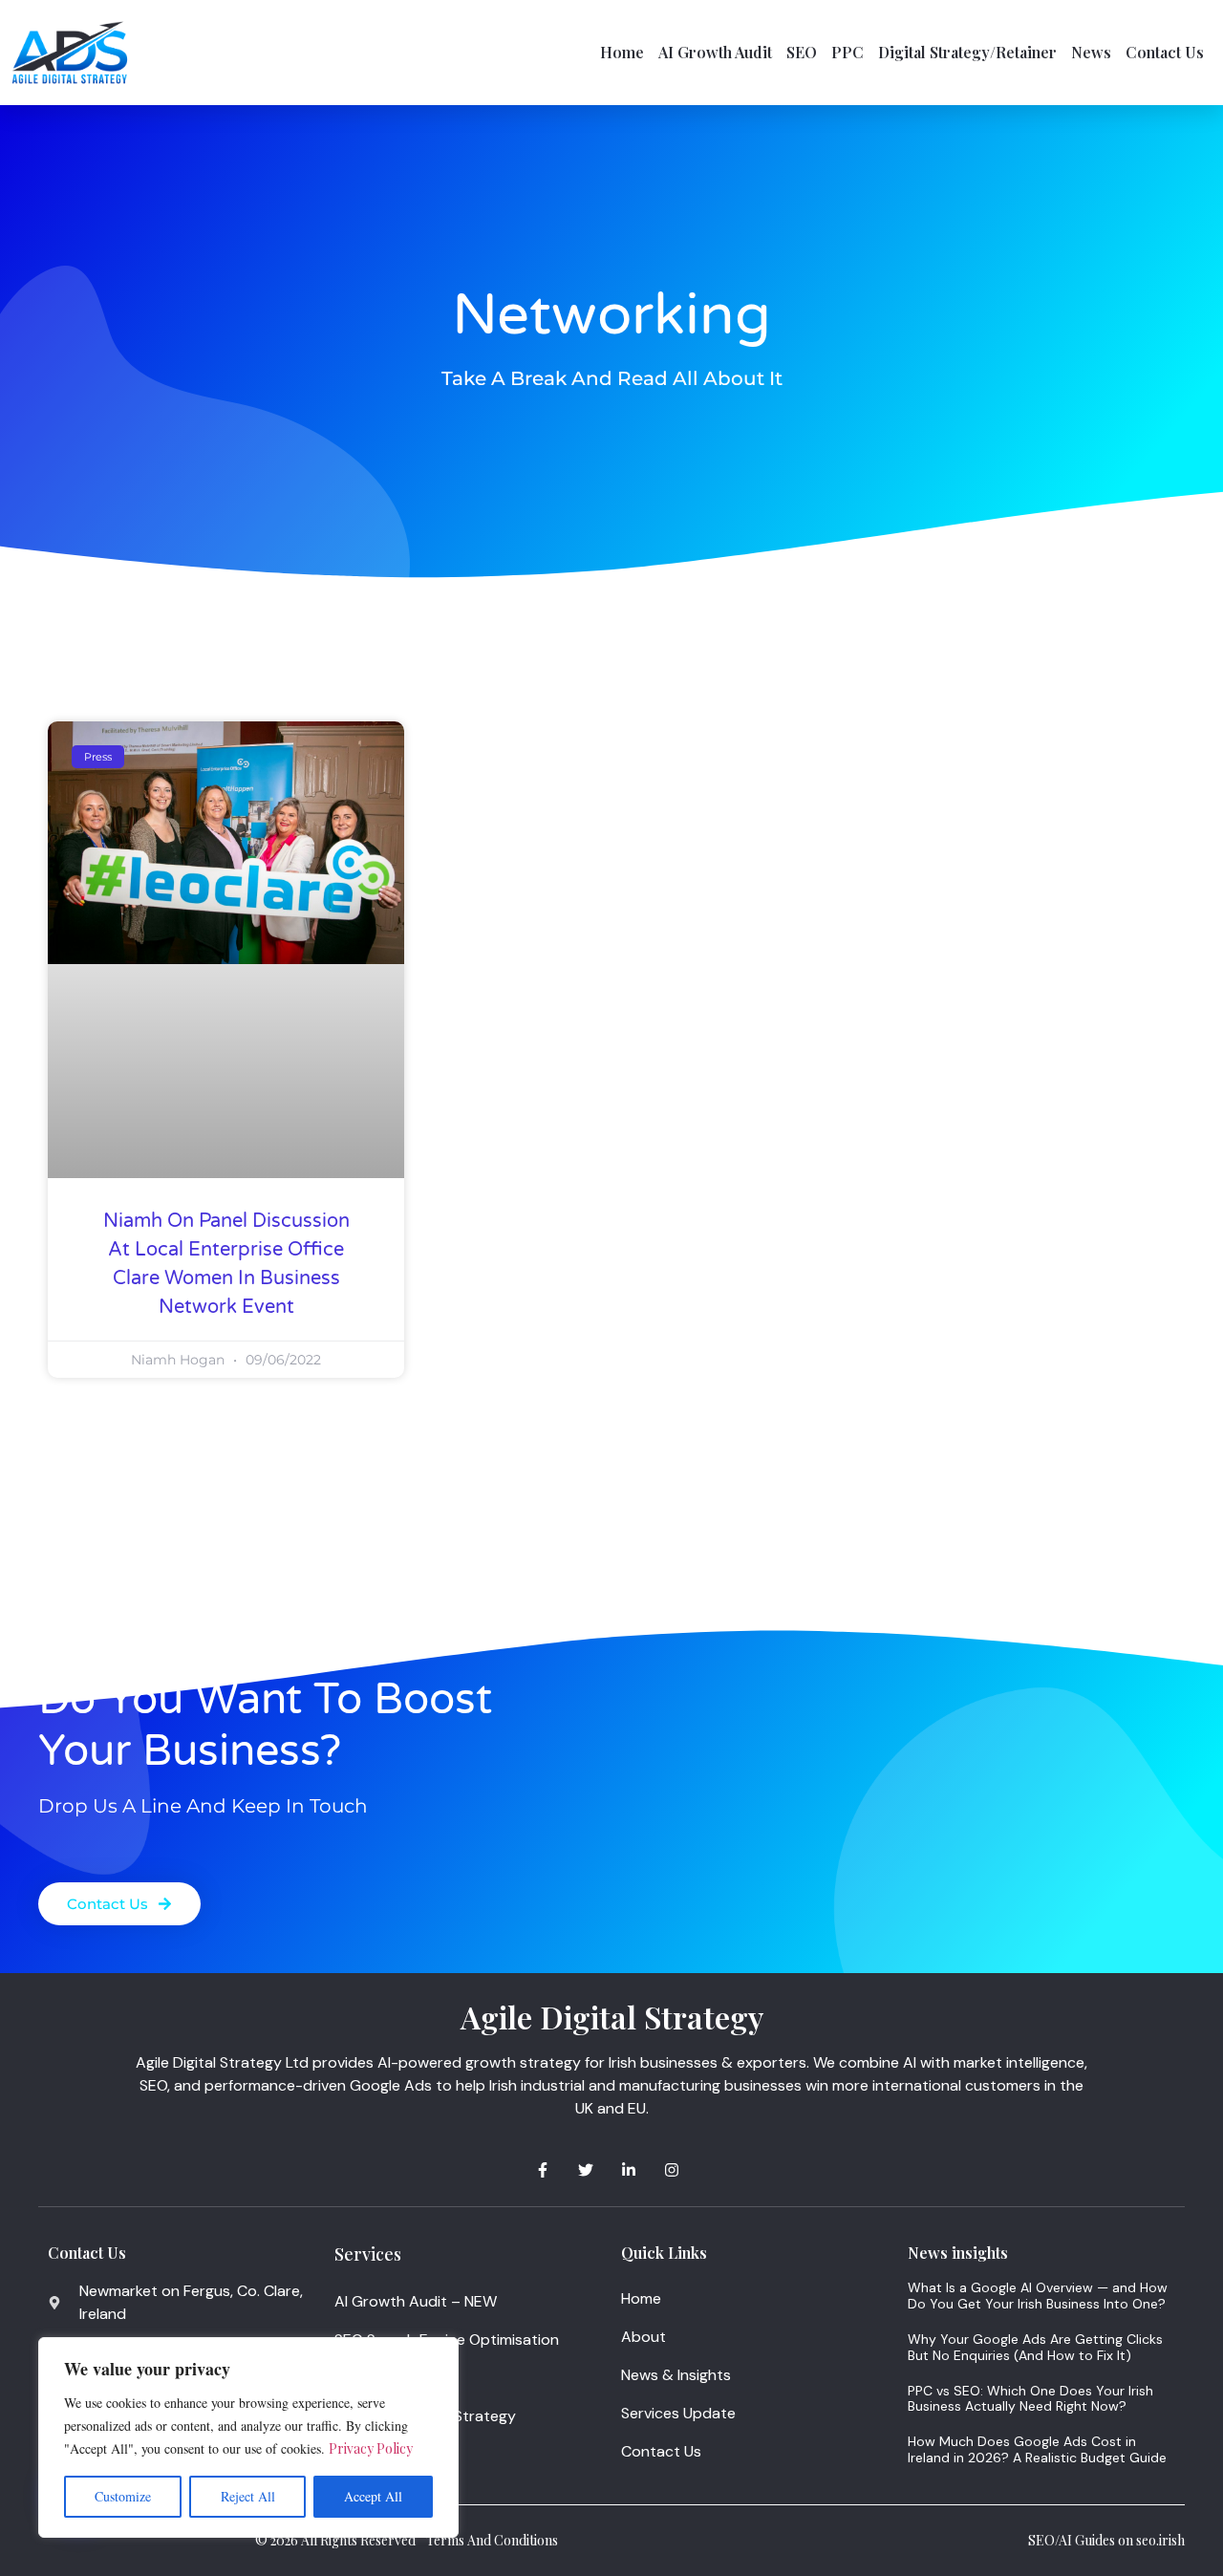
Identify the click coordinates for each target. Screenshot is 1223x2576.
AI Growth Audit (715, 52)
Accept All (373, 2496)
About (644, 2337)
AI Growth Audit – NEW (416, 2301)
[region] (248, 2437)
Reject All (248, 2496)
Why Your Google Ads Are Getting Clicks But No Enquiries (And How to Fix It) (1035, 2347)
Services (368, 2254)
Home (622, 52)
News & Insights (676, 2375)
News (1091, 52)
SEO (802, 52)
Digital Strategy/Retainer (967, 52)
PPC (848, 52)
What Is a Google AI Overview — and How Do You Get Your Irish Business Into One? (1038, 2296)
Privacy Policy (371, 2448)
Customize (123, 2496)
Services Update (678, 2413)
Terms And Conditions (492, 2540)
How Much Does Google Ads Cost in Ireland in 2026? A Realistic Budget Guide (1037, 2449)
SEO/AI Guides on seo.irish (1106, 2540)
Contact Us (1165, 52)
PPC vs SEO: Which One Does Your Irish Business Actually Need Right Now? (1030, 2399)
